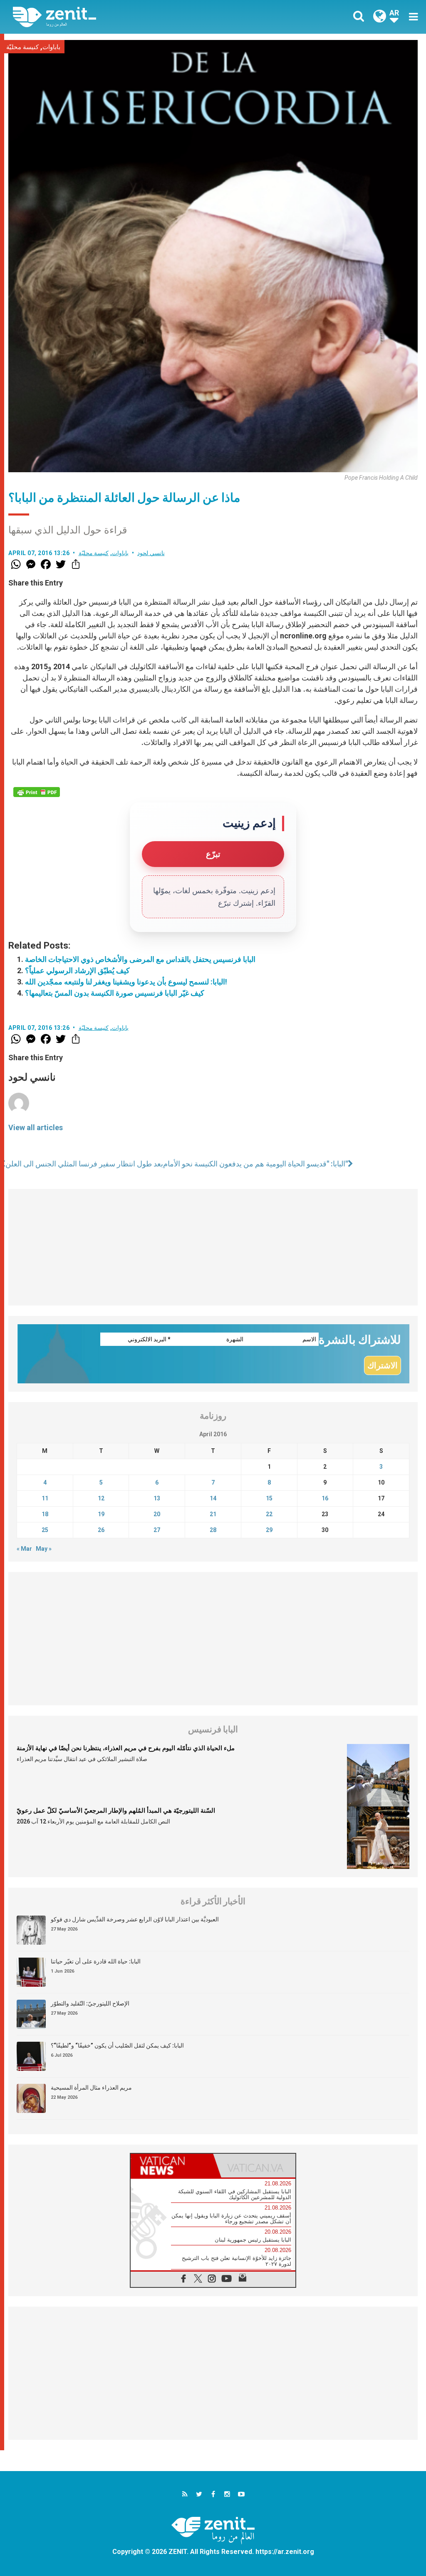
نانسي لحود (151, 553)
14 (213, 1498)
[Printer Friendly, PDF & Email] (37, 792)
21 (213, 1514)
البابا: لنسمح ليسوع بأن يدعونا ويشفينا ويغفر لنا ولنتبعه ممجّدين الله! (126, 982)
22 (269, 1514)
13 (157, 1498)
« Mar (24, 1549)
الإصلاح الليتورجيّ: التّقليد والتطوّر (90, 2003)
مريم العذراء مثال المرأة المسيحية (91, 2088)
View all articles (36, 1127)
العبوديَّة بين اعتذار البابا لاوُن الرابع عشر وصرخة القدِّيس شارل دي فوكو (135, 1919)
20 (157, 1514)
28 (213, 1530)
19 (101, 1514)
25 (45, 1530)
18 (45, 1514)
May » (44, 1549)
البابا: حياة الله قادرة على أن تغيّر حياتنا (96, 1961)
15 (269, 1498)
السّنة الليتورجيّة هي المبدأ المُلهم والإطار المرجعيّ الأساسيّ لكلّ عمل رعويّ (116, 1811)
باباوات (51, 47)
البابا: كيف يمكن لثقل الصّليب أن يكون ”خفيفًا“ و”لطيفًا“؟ (117, 2045)
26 (101, 1530)
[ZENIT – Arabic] (119, 17)
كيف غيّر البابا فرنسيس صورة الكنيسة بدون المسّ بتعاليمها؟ (115, 993)
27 (157, 1530)
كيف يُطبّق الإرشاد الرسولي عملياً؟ (77, 970)
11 (45, 1498)
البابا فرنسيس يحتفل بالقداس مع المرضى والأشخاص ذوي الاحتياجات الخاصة (140, 959)
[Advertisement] (213, 1247)
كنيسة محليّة (22, 47)
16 (325, 1498)
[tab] (172, 2166)
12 (101, 1498)
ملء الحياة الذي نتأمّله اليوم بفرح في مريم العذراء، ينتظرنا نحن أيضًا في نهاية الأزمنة (126, 1748)
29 (269, 1530)
